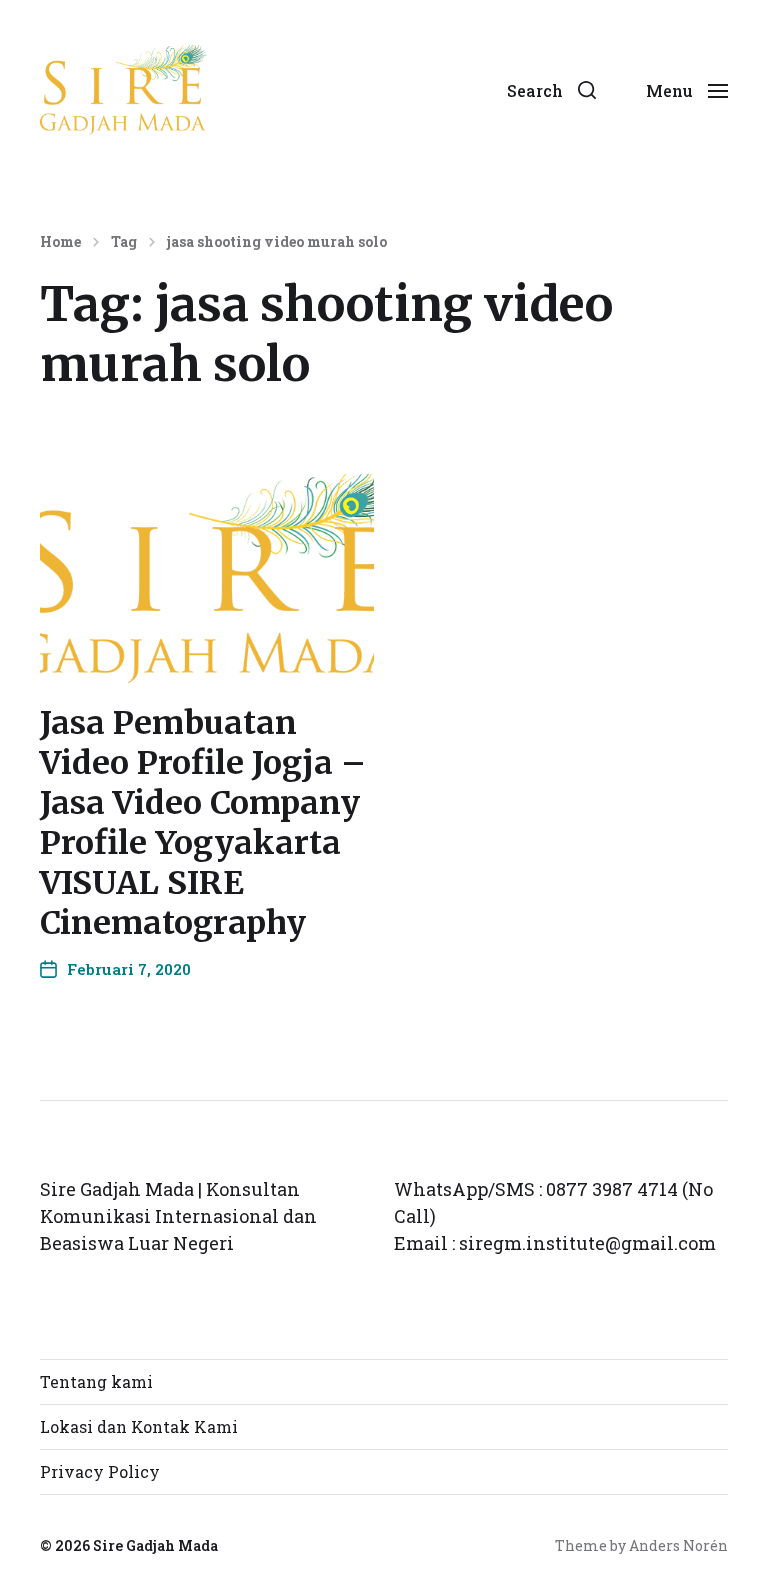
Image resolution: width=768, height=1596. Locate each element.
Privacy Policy (100, 1471)
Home (60, 242)
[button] (551, 90)
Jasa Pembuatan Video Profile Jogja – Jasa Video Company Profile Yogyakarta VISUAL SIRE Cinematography (203, 823)
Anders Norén (678, 1545)
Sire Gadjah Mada (155, 1545)
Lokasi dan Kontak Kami (139, 1426)
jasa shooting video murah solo (277, 242)
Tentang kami (96, 1381)
